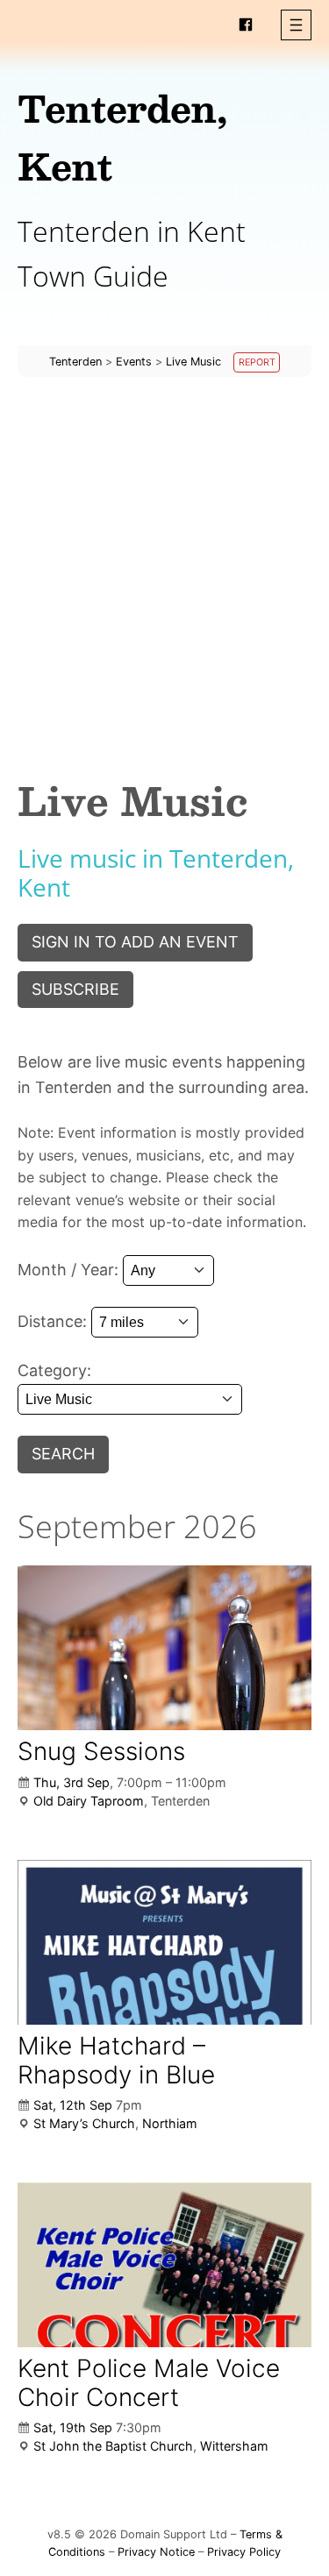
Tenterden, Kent (123, 137)
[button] (296, 25)
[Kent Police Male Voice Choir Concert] (164, 2265)
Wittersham (234, 2446)
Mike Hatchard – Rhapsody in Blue (116, 2060)
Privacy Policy (244, 2552)
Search (63, 1454)
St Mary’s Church (84, 2123)
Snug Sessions (101, 1751)
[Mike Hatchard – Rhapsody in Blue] (164, 1942)
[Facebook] (246, 25)
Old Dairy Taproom (89, 1801)
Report (257, 362)
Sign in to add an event (135, 942)
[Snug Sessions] (164, 1648)
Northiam (170, 2123)
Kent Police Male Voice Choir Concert (149, 2382)
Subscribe (75, 989)
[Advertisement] (164, 562)
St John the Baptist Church (113, 2446)
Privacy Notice (156, 2552)
